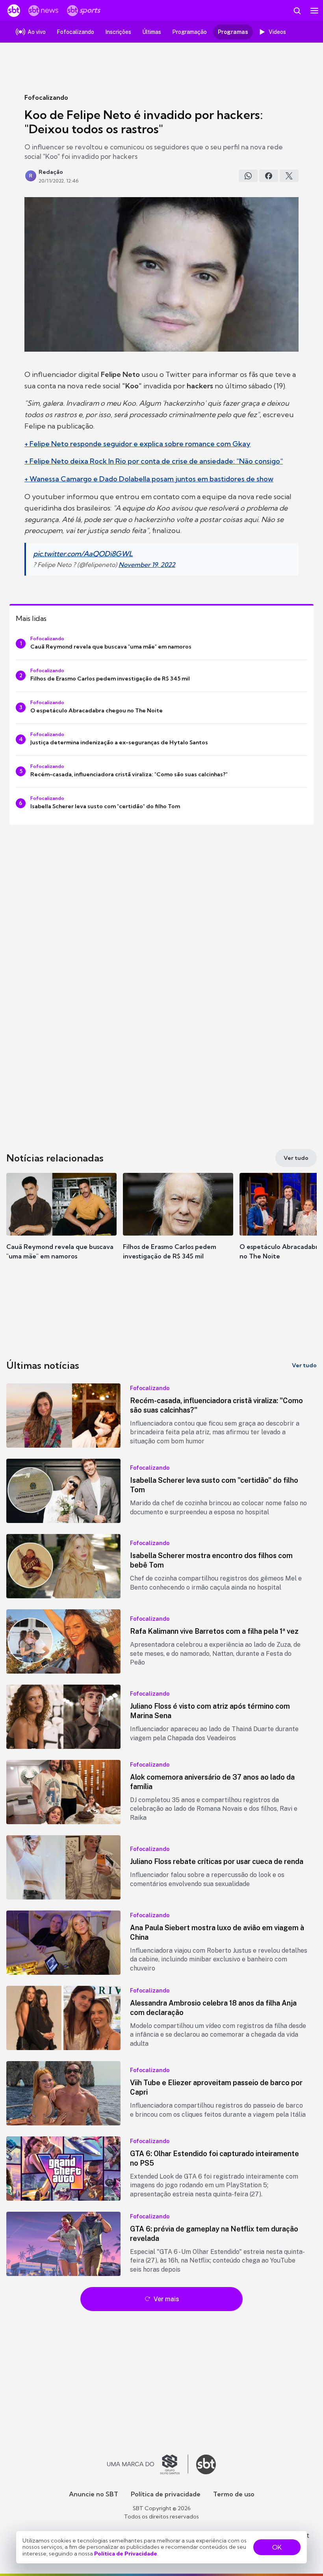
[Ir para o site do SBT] (206, 2464)
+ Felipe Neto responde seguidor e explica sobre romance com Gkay (137, 444)
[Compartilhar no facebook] (269, 176)
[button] (61, 1224)
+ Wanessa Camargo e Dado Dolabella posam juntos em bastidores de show (149, 479)
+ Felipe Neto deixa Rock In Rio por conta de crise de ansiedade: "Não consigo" (154, 461)
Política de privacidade (166, 2494)
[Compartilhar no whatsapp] (248, 176)
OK (277, 2547)
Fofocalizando (46, 97)
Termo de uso (234, 2494)
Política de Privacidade (126, 2554)
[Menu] (314, 11)
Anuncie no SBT (94, 2494)
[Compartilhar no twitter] (289, 176)
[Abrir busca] (297, 11)
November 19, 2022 (147, 565)
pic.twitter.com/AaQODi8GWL (83, 554)
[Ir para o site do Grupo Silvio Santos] (148, 2464)
